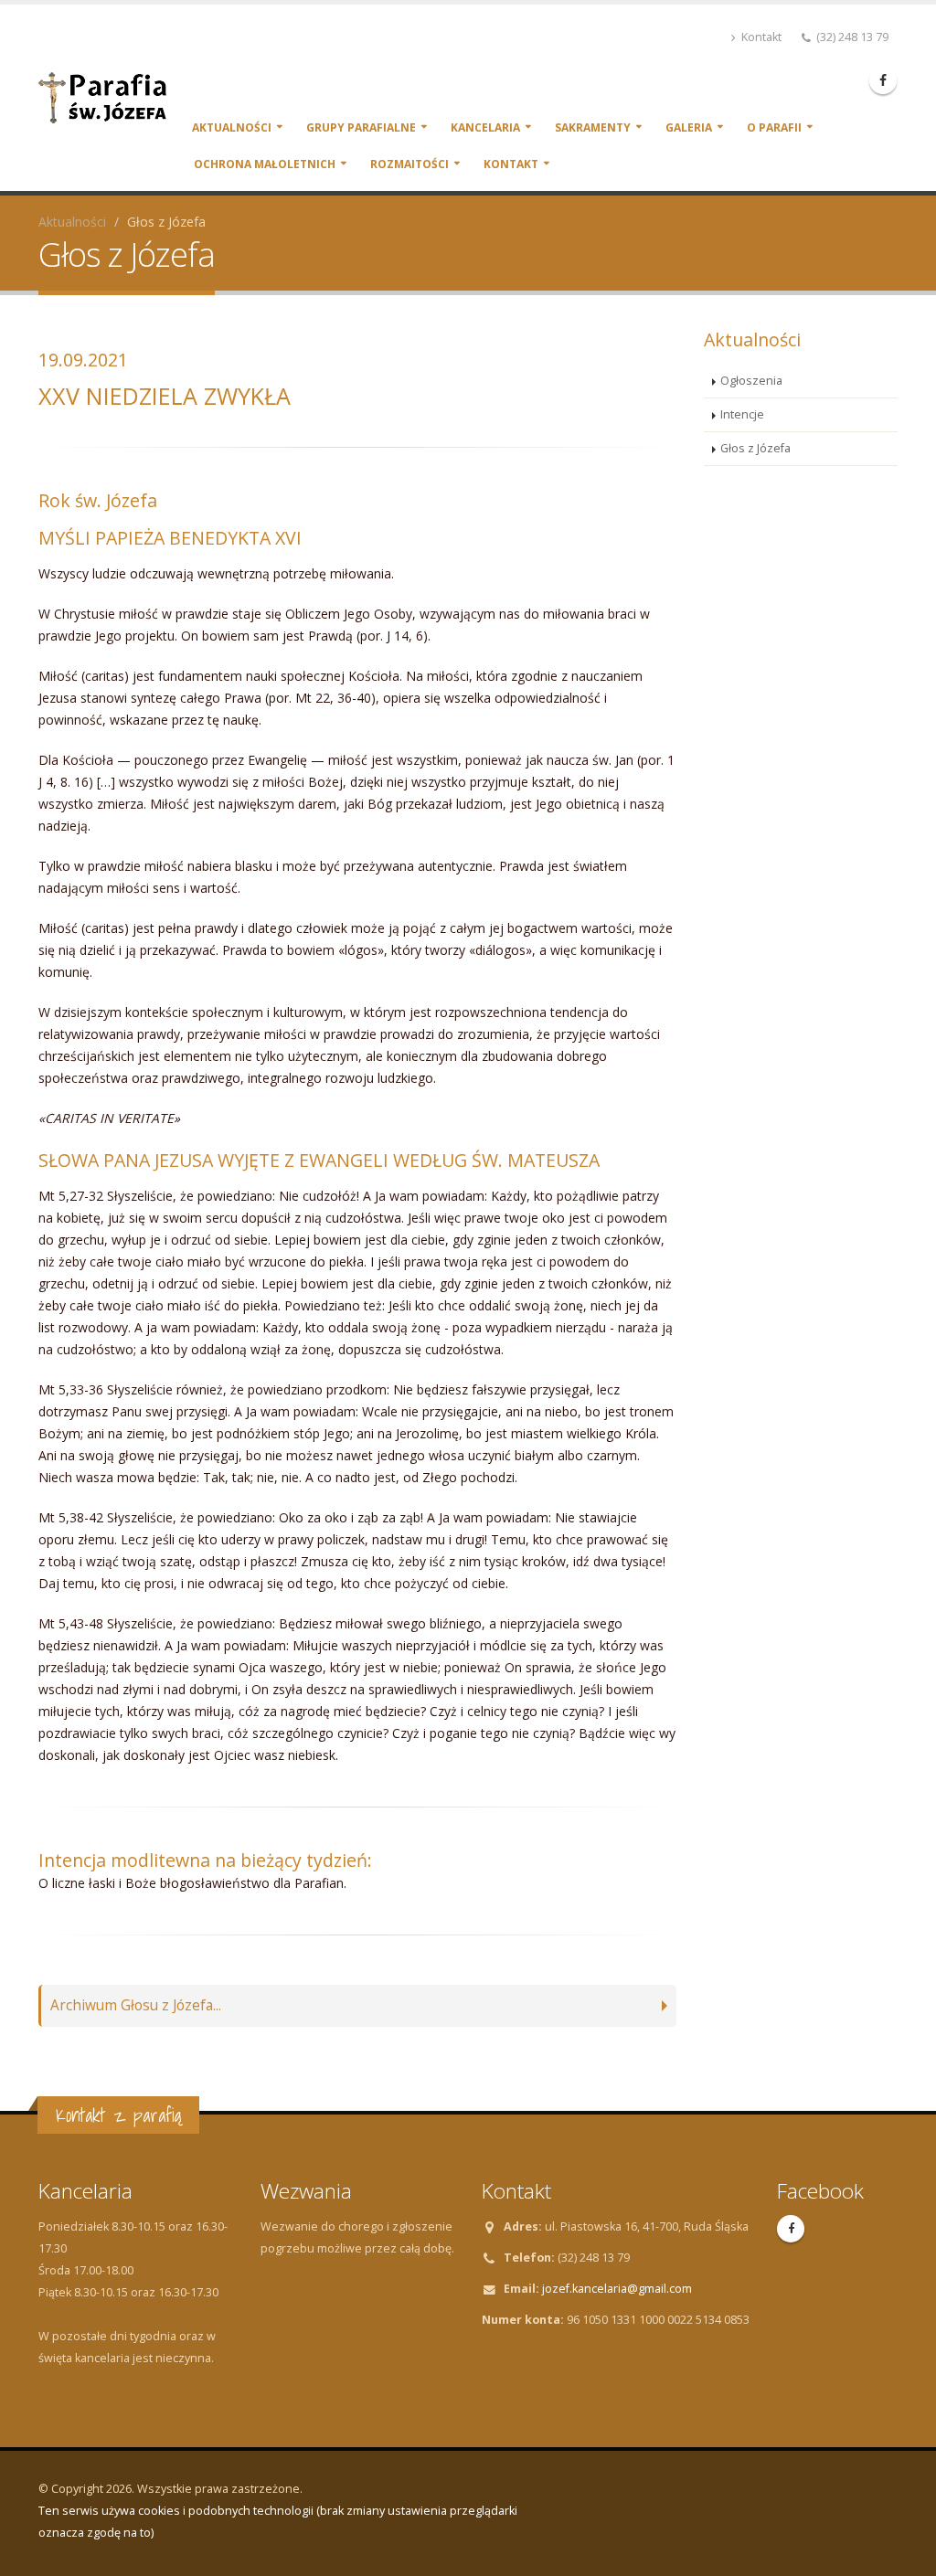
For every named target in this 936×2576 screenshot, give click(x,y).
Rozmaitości (409, 164)
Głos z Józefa (755, 448)
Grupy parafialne (361, 127)
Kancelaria (485, 127)
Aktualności (232, 127)
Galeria (689, 127)
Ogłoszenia (751, 381)
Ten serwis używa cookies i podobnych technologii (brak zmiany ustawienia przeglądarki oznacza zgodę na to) (278, 2522)
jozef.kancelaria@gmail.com (617, 2289)
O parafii (774, 127)
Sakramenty (593, 127)
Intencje (742, 414)
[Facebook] (883, 80)
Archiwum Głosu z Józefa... (136, 2005)
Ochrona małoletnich (265, 164)
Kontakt (760, 37)
